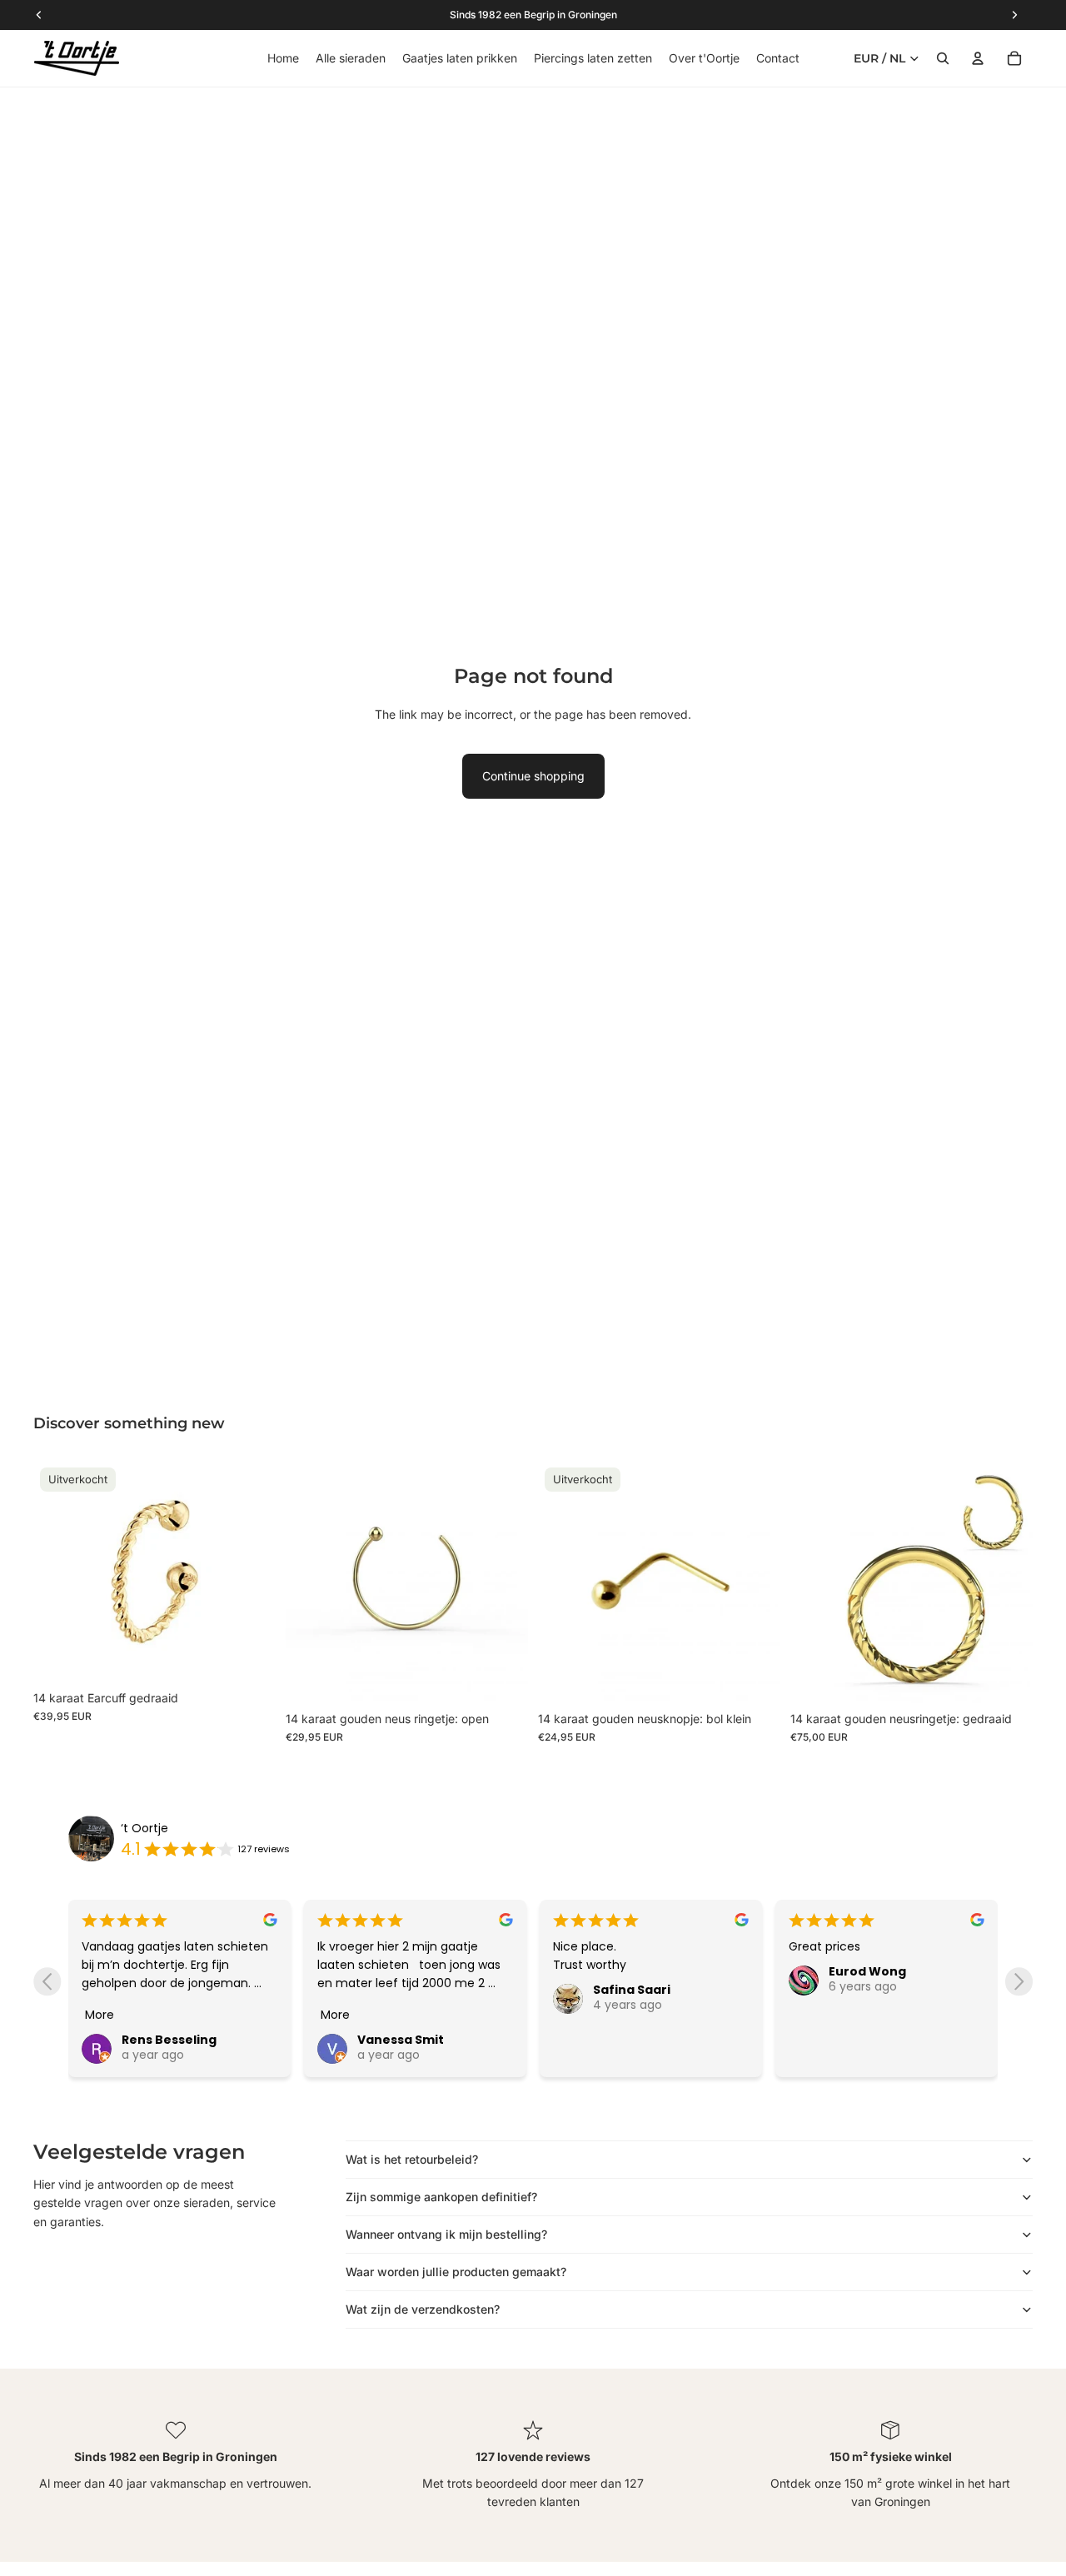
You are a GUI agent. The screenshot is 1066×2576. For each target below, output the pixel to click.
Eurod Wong (867, 1971)
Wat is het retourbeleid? (412, 2159)
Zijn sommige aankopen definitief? (441, 2197)
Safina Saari (632, 1990)
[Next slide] (1019, 1982)
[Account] (978, 58)
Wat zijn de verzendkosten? (423, 2309)
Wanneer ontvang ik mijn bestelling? (446, 2234)
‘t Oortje (144, 1828)
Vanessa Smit (401, 2040)
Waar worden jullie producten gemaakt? (456, 2272)
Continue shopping (533, 776)
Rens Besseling (169, 2040)
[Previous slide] (47, 1982)
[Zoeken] (943, 58)
